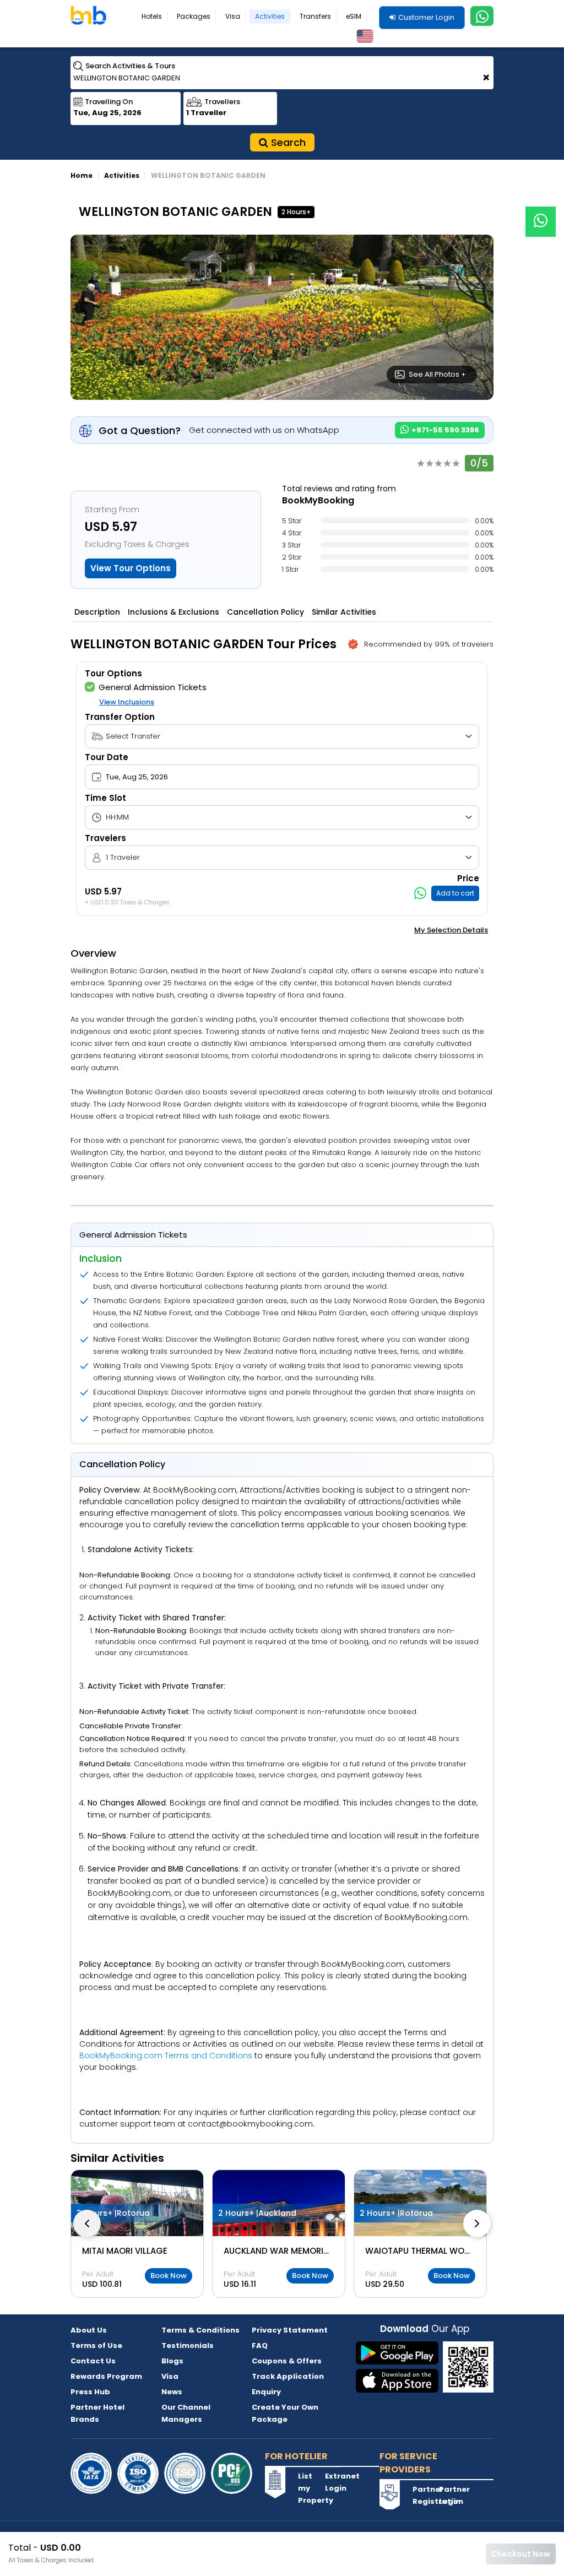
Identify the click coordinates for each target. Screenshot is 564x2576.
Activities (270, 16)
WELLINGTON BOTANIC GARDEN (208, 175)
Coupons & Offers (287, 2361)
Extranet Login (337, 2482)
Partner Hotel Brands (97, 2413)
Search (287, 142)
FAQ (260, 2345)
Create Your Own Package (285, 2413)
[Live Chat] (541, 215)
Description (97, 612)
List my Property (310, 2488)
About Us (89, 2330)
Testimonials (188, 2345)
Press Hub (90, 2392)
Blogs (172, 2361)
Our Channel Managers (186, 2413)
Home (82, 175)
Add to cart (455, 893)
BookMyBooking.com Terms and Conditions (166, 2056)
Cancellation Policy (265, 612)
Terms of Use (96, 2345)
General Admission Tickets (153, 687)
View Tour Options (131, 568)
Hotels (152, 16)
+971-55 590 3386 (444, 430)
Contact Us (93, 2361)
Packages (194, 16)
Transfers (315, 16)
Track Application (288, 2376)
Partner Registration (425, 2495)
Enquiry (266, 2392)
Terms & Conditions (200, 2330)
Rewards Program (106, 2376)
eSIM (354, 16)
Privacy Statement (290, 2330)
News (172, 2392)
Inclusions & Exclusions (173, 612)
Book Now (169, 2276)
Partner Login (451, 2495)
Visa (233, 16)
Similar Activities (344, 612)
